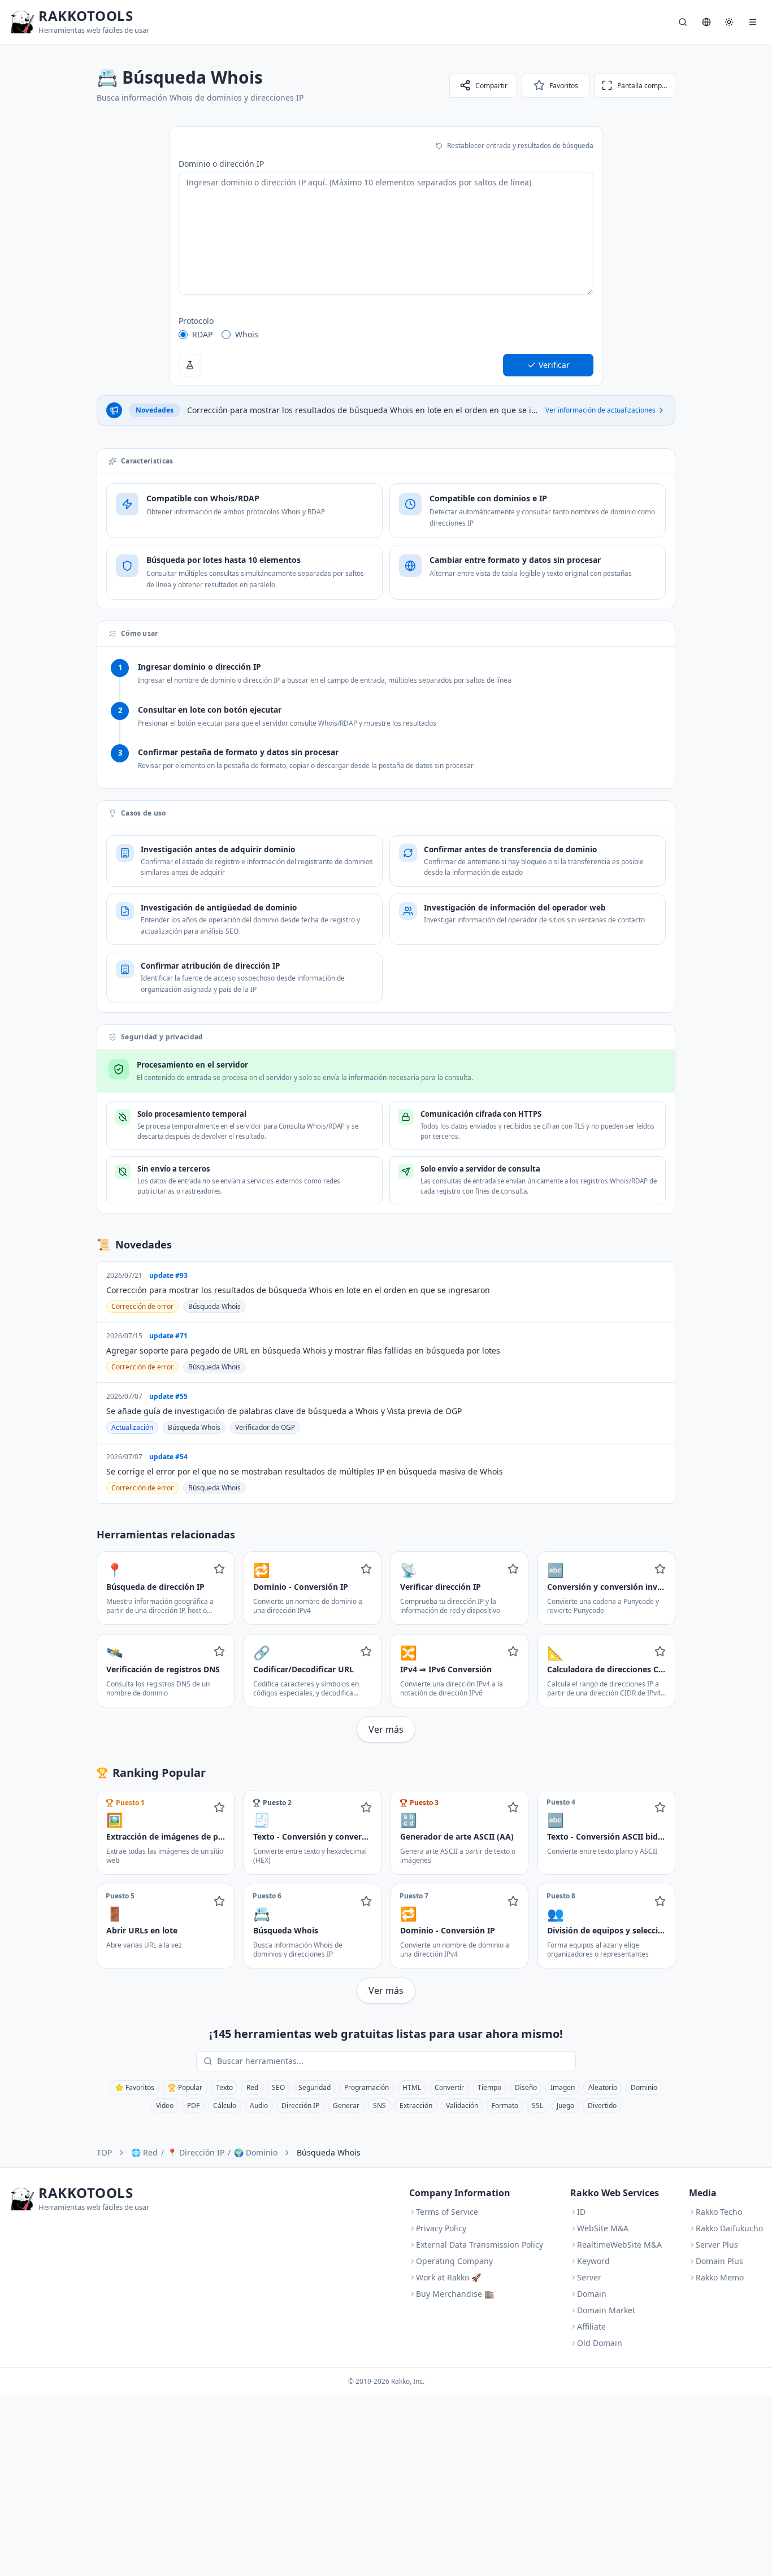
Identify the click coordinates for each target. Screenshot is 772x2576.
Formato (505, 2106)
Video (165, 2106)
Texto (224, 2087)
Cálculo (225, 2106)
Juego (565, 2106)
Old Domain (600, 2343)
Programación (367, 2087)
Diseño (526, 2087)
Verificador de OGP (265, 1427)
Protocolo (196, 321)
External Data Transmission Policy (480, 2245)
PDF (193, 2106)
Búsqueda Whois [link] (329, 2152)
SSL (537, 2106)
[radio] (183, 335)
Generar (346, 2106)
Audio (259, 2106)
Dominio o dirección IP (221, 164)
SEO (278, 2087)
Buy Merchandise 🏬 (455, 2294)
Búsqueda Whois (214, 1306)
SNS (380, 2106)
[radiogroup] (386, 335)
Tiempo (489, 2087)
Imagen (563, 2087)
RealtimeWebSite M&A (619, 2245)
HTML (412, 2087)
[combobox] (394, 2061)
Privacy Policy (441, 2228)
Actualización (132, 1427)
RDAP (202, 334)
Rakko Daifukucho (729, 2228)
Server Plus (717, 2245)
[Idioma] (706, 22)
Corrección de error (142, 1306)
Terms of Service (447, 2212)
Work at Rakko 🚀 (448, 2277)
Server (589, 2277)
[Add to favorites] (219, 1569)
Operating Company (454, 2261)
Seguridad (315, 2087)
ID (581, 2212)
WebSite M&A (603, 2228)
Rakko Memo (720, 2277)
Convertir (449, 2087)
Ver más (386, 1729)
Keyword (593, 2261)
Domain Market (606, 2310)
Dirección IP (300, 2106)
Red (252, 2087)
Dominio (644, 2087)
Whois (247, 334)
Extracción (416, 2106)
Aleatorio (603, 2087)
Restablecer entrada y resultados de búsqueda (520, 146)
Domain (592, 2294)
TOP (104, 2152)
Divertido (602, 2106)
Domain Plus (719, 2261)
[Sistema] (729, 22)
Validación (462, 2106)
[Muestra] (190, 365)
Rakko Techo (719, 2212)
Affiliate (591, 2326)
